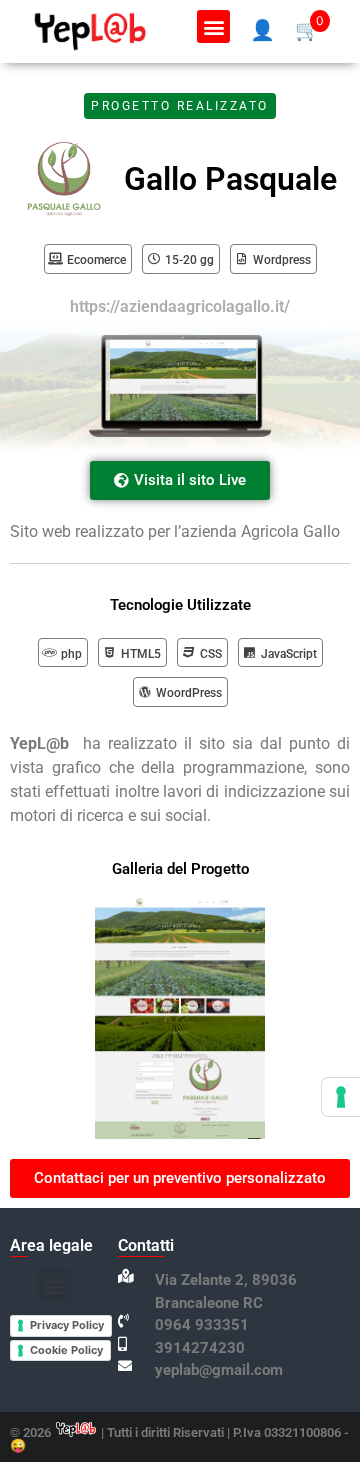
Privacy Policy (67, 1325)
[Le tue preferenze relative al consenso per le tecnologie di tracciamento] (341, 1097)
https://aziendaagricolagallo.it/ (180, 306)
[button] (213, 26)
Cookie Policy (66, 1350)
